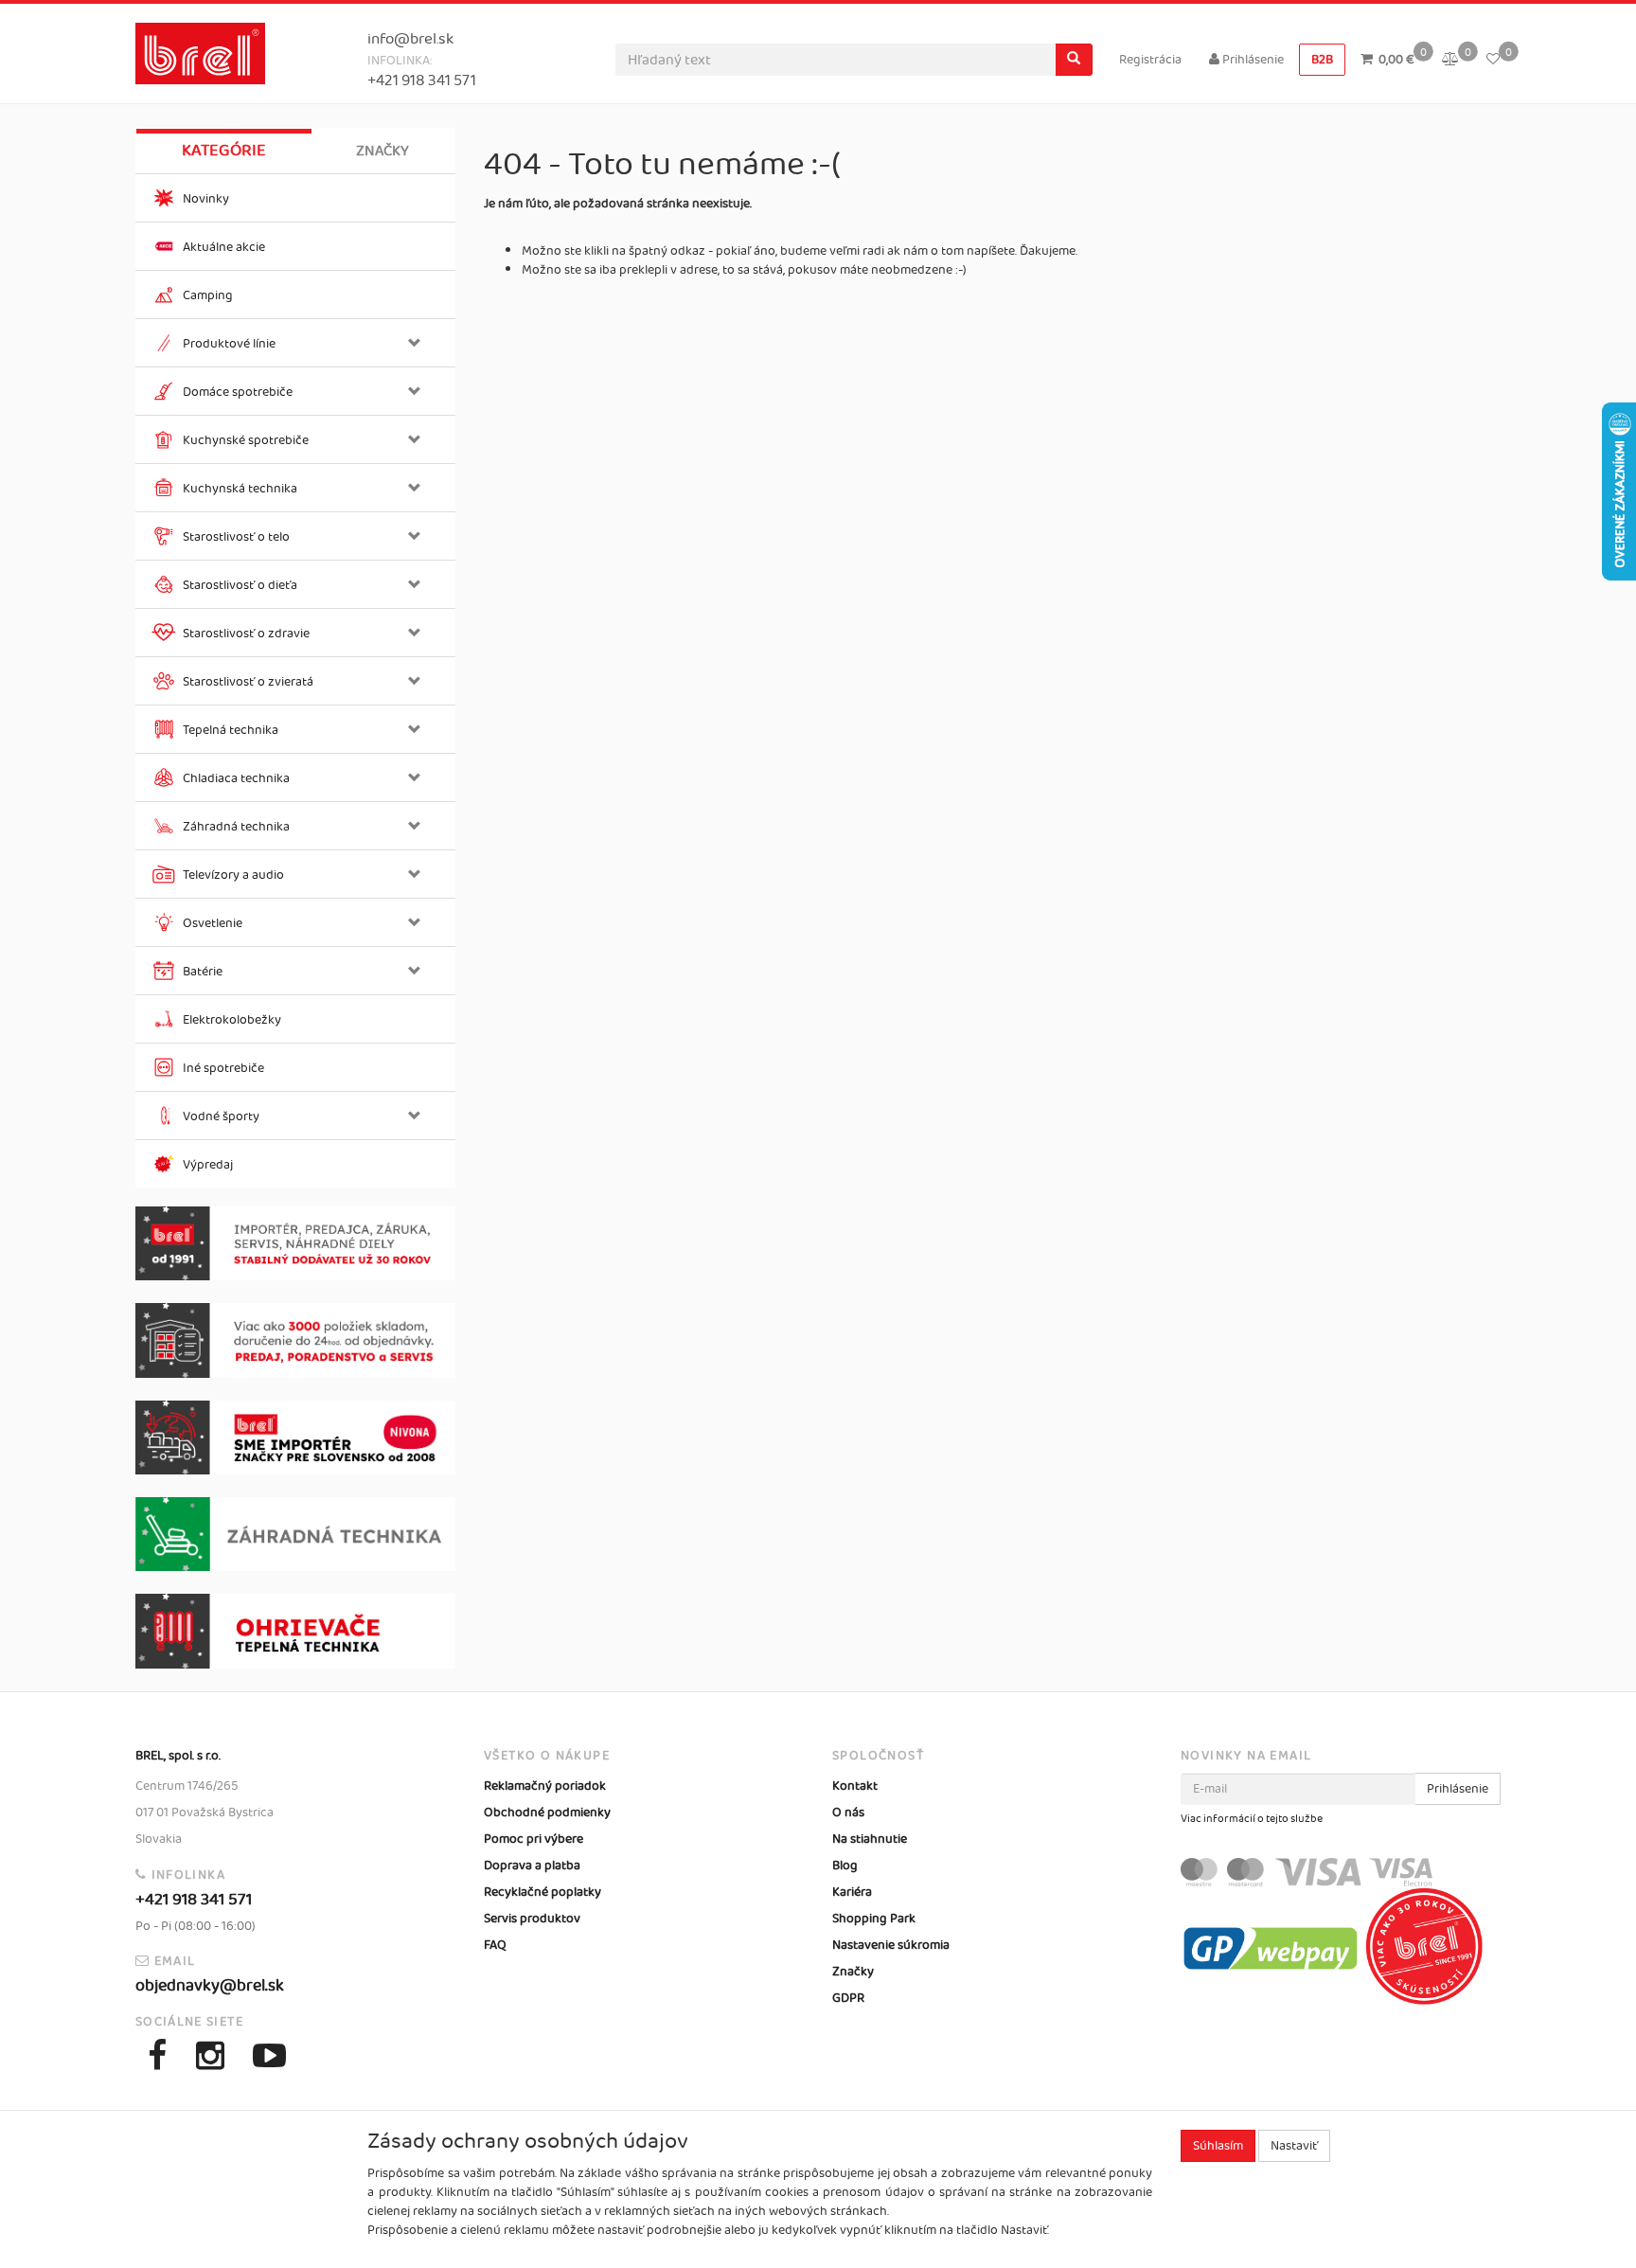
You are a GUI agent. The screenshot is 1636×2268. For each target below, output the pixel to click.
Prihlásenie (1252, 60)
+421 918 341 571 (422, 81)
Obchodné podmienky (547, 1813)
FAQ (495, 1945)
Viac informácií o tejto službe (1252, 1819)
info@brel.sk (410, 39)
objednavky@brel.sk (210, 1986)
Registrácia (1150, 60)
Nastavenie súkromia (891, 1945)
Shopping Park (874, 1919)
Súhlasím (1218, 2146)
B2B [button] (1322, 60)
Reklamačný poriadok (545, 1786)
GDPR (848, 1998)
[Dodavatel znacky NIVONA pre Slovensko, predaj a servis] (295, 1438)
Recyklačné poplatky (542, 1892)
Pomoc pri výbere (533, 1839)
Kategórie (224, 151)
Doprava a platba (532, 1866)
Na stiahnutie (870, 1839)
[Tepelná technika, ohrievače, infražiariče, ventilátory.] (295, 1631)
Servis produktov (532, 1919)
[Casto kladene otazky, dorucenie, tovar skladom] (295, 1340)
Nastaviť (1294, 2146)
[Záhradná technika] (295, 1534)
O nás (848, 1813)
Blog (845, 1866)
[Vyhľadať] (1074, 60)
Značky (382, 151)
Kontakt (855, 1786)
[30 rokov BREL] (295, 1244)
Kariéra (852, 1892)
